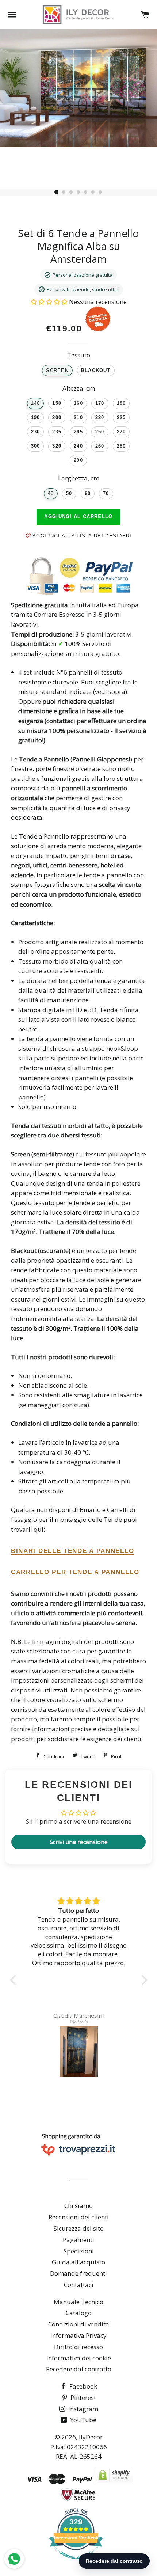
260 (100, 446)
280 (121, 446)
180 (121, 403)
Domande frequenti (78, 2273)
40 (51, 494)
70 (106, 494)
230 (36, 432)
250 (100, 432)
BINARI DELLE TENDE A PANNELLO (72, 1551)
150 (57, 403)
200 (57, 418)
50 (69, 494)
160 (78, 403)
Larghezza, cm (79, 478)
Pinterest (83, 2398)
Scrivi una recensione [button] (79, 1842)
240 (78, 446)
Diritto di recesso (78, 2347)
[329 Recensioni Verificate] (76, 2563)
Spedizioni (79, 2251)
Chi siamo (78, 2206)
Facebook (83, 2386)
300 (36, 446)
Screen (57, 371)
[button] (50, 302)
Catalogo (79, 2313)
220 (100, 418)
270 (121, 432)
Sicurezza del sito (79, 2228)
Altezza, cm (79, 388)
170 (100, 403)
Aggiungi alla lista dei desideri (81, 536)
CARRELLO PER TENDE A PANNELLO (75, 1572)
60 (88, 494)
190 (36, 418)
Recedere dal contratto (79, 2369)
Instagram (83, 2409)
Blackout (96, 371)
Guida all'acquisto (78, 2262)
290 (78, 460)
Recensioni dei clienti (79, 2217)
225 (121, 418)
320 (57, 446)
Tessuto (79, 355)
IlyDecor (91, 2437)
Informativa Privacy (78, 2335)
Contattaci (79, 2285)
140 (36, 403)
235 (57, 432)
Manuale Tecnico (78, 2302)
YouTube (83, 2420)
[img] (79, 1901)
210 (78, 418)
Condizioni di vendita (79, 2324)
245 (78, 432)
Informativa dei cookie (79, 2358)
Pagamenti (78, 2240)
